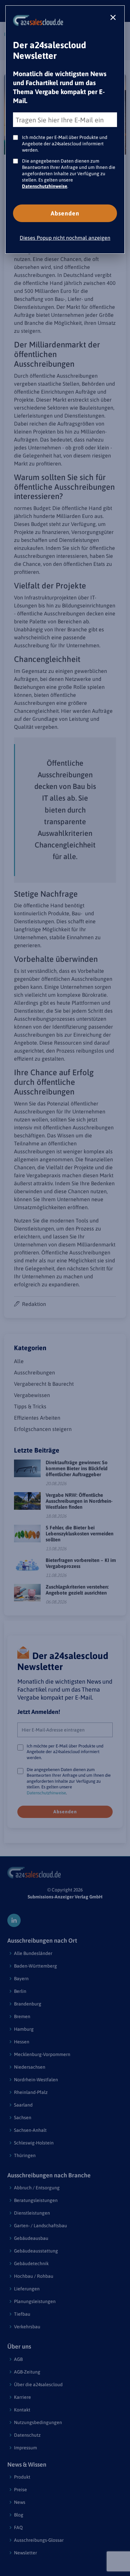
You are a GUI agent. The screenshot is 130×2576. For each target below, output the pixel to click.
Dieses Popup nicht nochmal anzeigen (65, 238)
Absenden (65, 213)
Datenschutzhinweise (45, 186)
